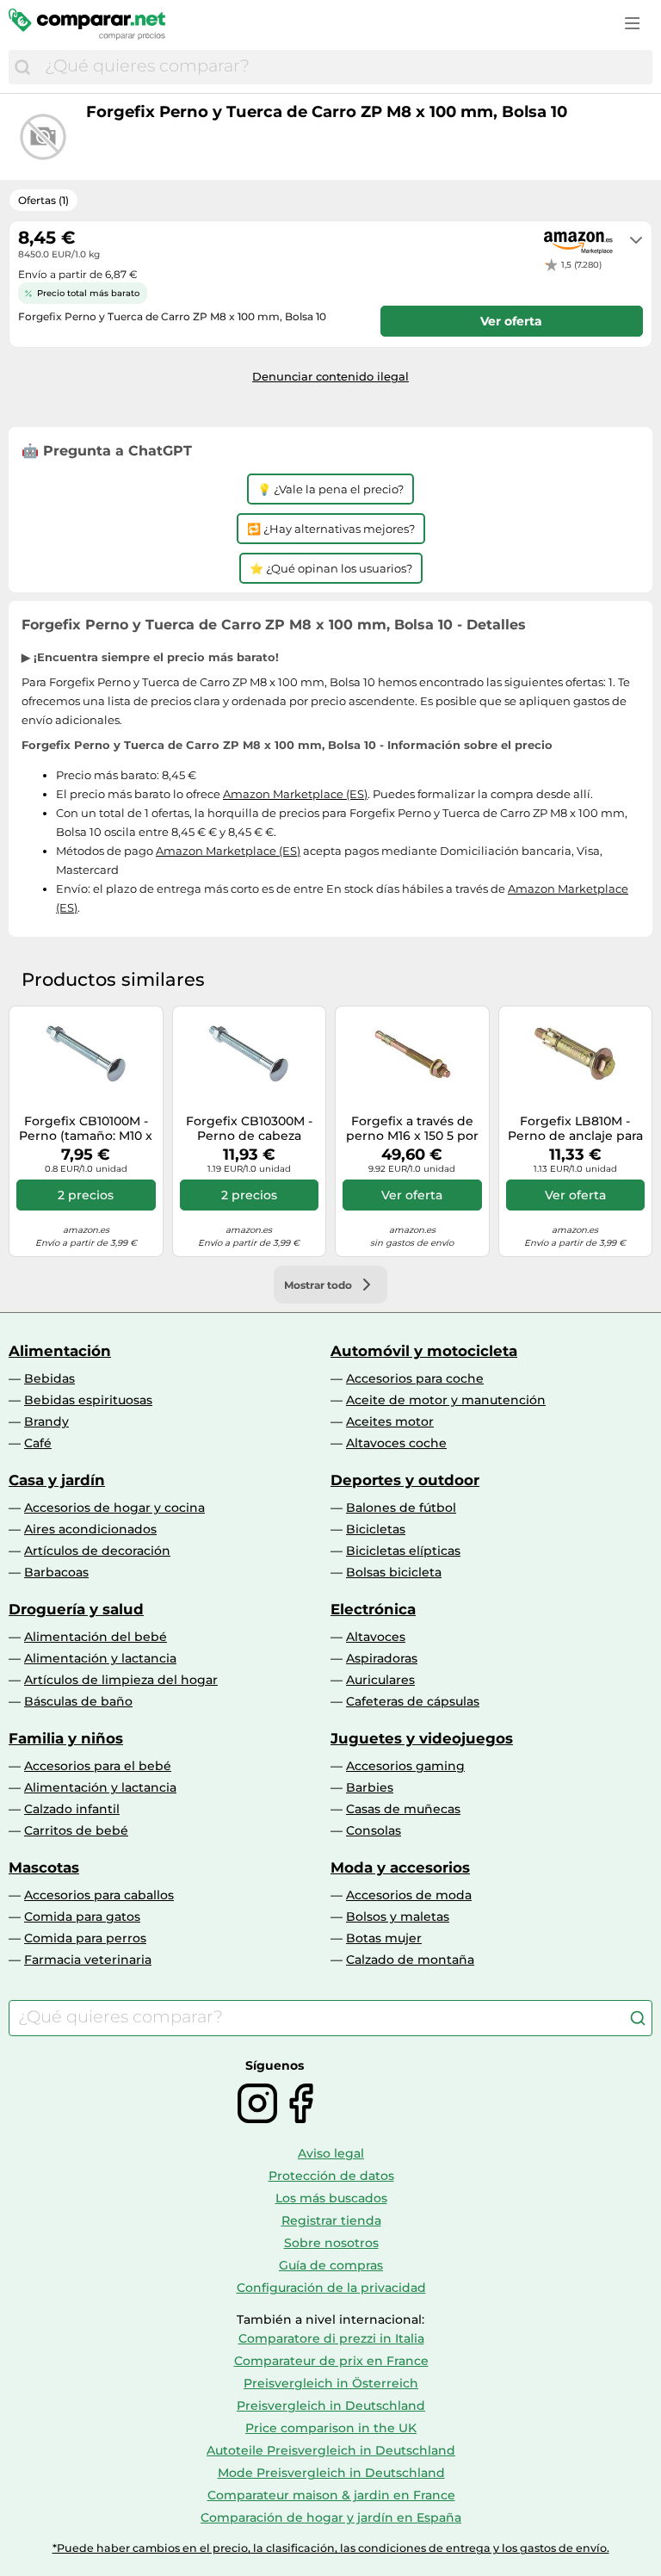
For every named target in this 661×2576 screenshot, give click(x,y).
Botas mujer (384, 1938)
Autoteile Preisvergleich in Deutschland (331, 2450)
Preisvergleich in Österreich (331, 2383)
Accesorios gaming (405, 1766)
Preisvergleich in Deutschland (331, 2406)
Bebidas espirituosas (88, 1400)
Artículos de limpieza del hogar (121, 1680)
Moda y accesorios (400, 1867)
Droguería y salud (76, 1609)
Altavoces (376, 1637)
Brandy (46, 1421)
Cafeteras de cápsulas (413, 1701)
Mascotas (44, 1867)
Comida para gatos (82, 1917)
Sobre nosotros (331, 2243)
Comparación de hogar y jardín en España (331, 2517)
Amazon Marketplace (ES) (295, 794)
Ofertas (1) (43, 200)
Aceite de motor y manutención (446, 1400)
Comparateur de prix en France (331, 2361)
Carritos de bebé (76, 1830)
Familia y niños (66, 1738)
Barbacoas (56, 1572)
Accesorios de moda (409, 1895)
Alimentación (60, 1351)
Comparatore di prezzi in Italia (331, 2338)
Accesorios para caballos (99, 1895)
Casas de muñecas (403, 1809)
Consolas (374, 1830)
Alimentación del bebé (96, 1637)
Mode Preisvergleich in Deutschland (331, 2473)
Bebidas (49, 1378)
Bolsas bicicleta (394, 1572)
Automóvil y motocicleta (424, 1351)
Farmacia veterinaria (88, 1960)
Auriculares (380, 1680)
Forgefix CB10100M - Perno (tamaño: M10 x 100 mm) (86, 1129)
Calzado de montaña (410, 1960)
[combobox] (344, 67)
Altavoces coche (396, 1443)
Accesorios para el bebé (98, 1766)
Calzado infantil (72, 1809)
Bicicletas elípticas (403, 1551)
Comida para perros (85, 1938)
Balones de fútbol (401, 1508)
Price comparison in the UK (331, 2428)
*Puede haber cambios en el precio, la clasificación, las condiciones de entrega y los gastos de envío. (331, 2548)
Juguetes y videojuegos (422, 1738)
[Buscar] (22, 67)
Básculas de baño (78, 1701)
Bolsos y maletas (398, 1917)
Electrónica (373, 1609)
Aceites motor (390, 1421)
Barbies (370, 1787)
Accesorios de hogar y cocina (114, 1508)
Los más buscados (331, 2198)
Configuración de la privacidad (331, 2288)
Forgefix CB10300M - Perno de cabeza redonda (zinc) (249, 1129)
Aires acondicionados (90, 1529)
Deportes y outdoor (405, 1480)
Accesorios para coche (415, 1378)
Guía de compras (331, 2265)
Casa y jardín (57, 1480)
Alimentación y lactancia (100, 1658)
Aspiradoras (382, 1658)
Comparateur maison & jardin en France (331, 2495)
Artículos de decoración (97, 1551)
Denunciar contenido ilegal (330, 376)
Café (38, 1443)
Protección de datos (331, 2176)
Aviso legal (331, 2153)
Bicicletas (376, 1529)
